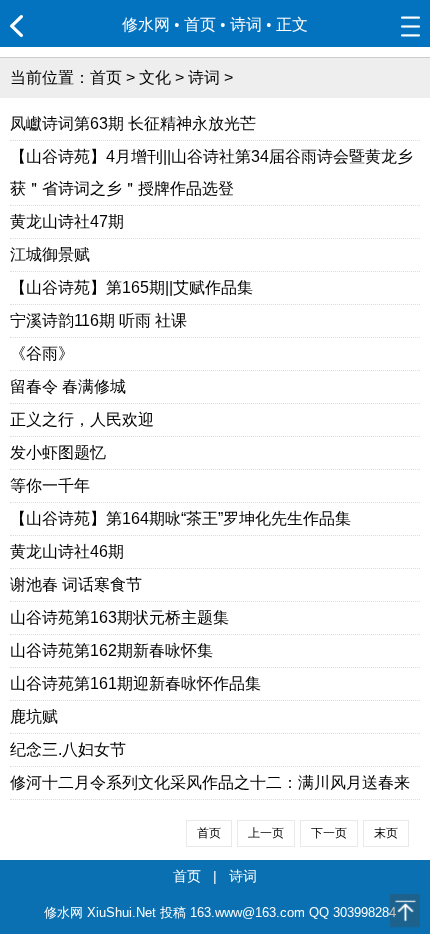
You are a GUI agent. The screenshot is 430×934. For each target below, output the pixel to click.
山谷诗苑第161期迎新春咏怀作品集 (135, 683)
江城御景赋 (50, 254)
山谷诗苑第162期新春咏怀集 (111, 650)
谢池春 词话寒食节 (76, 584)
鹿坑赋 (34, 716)
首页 (106, 77)
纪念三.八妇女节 (68, 749)
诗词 (246, 24)
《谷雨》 (42, 353)
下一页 (329, 833)
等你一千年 (50, 485)
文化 (155, 77)
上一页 (266, 833)
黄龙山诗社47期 (67, 221)
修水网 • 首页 (169, 24)
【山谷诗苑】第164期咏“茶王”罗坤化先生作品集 (180, 518)
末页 (386, 833)
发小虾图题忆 (58, 452)
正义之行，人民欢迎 (82, 419)
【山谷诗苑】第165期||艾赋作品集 (131, 287)
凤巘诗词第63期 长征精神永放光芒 (133, 123)
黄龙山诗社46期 (67, 551)
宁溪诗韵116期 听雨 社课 (98, 320)
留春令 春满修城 (68, 386)
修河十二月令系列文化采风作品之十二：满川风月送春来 (210, 782)
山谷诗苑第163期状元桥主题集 (119, 617)
